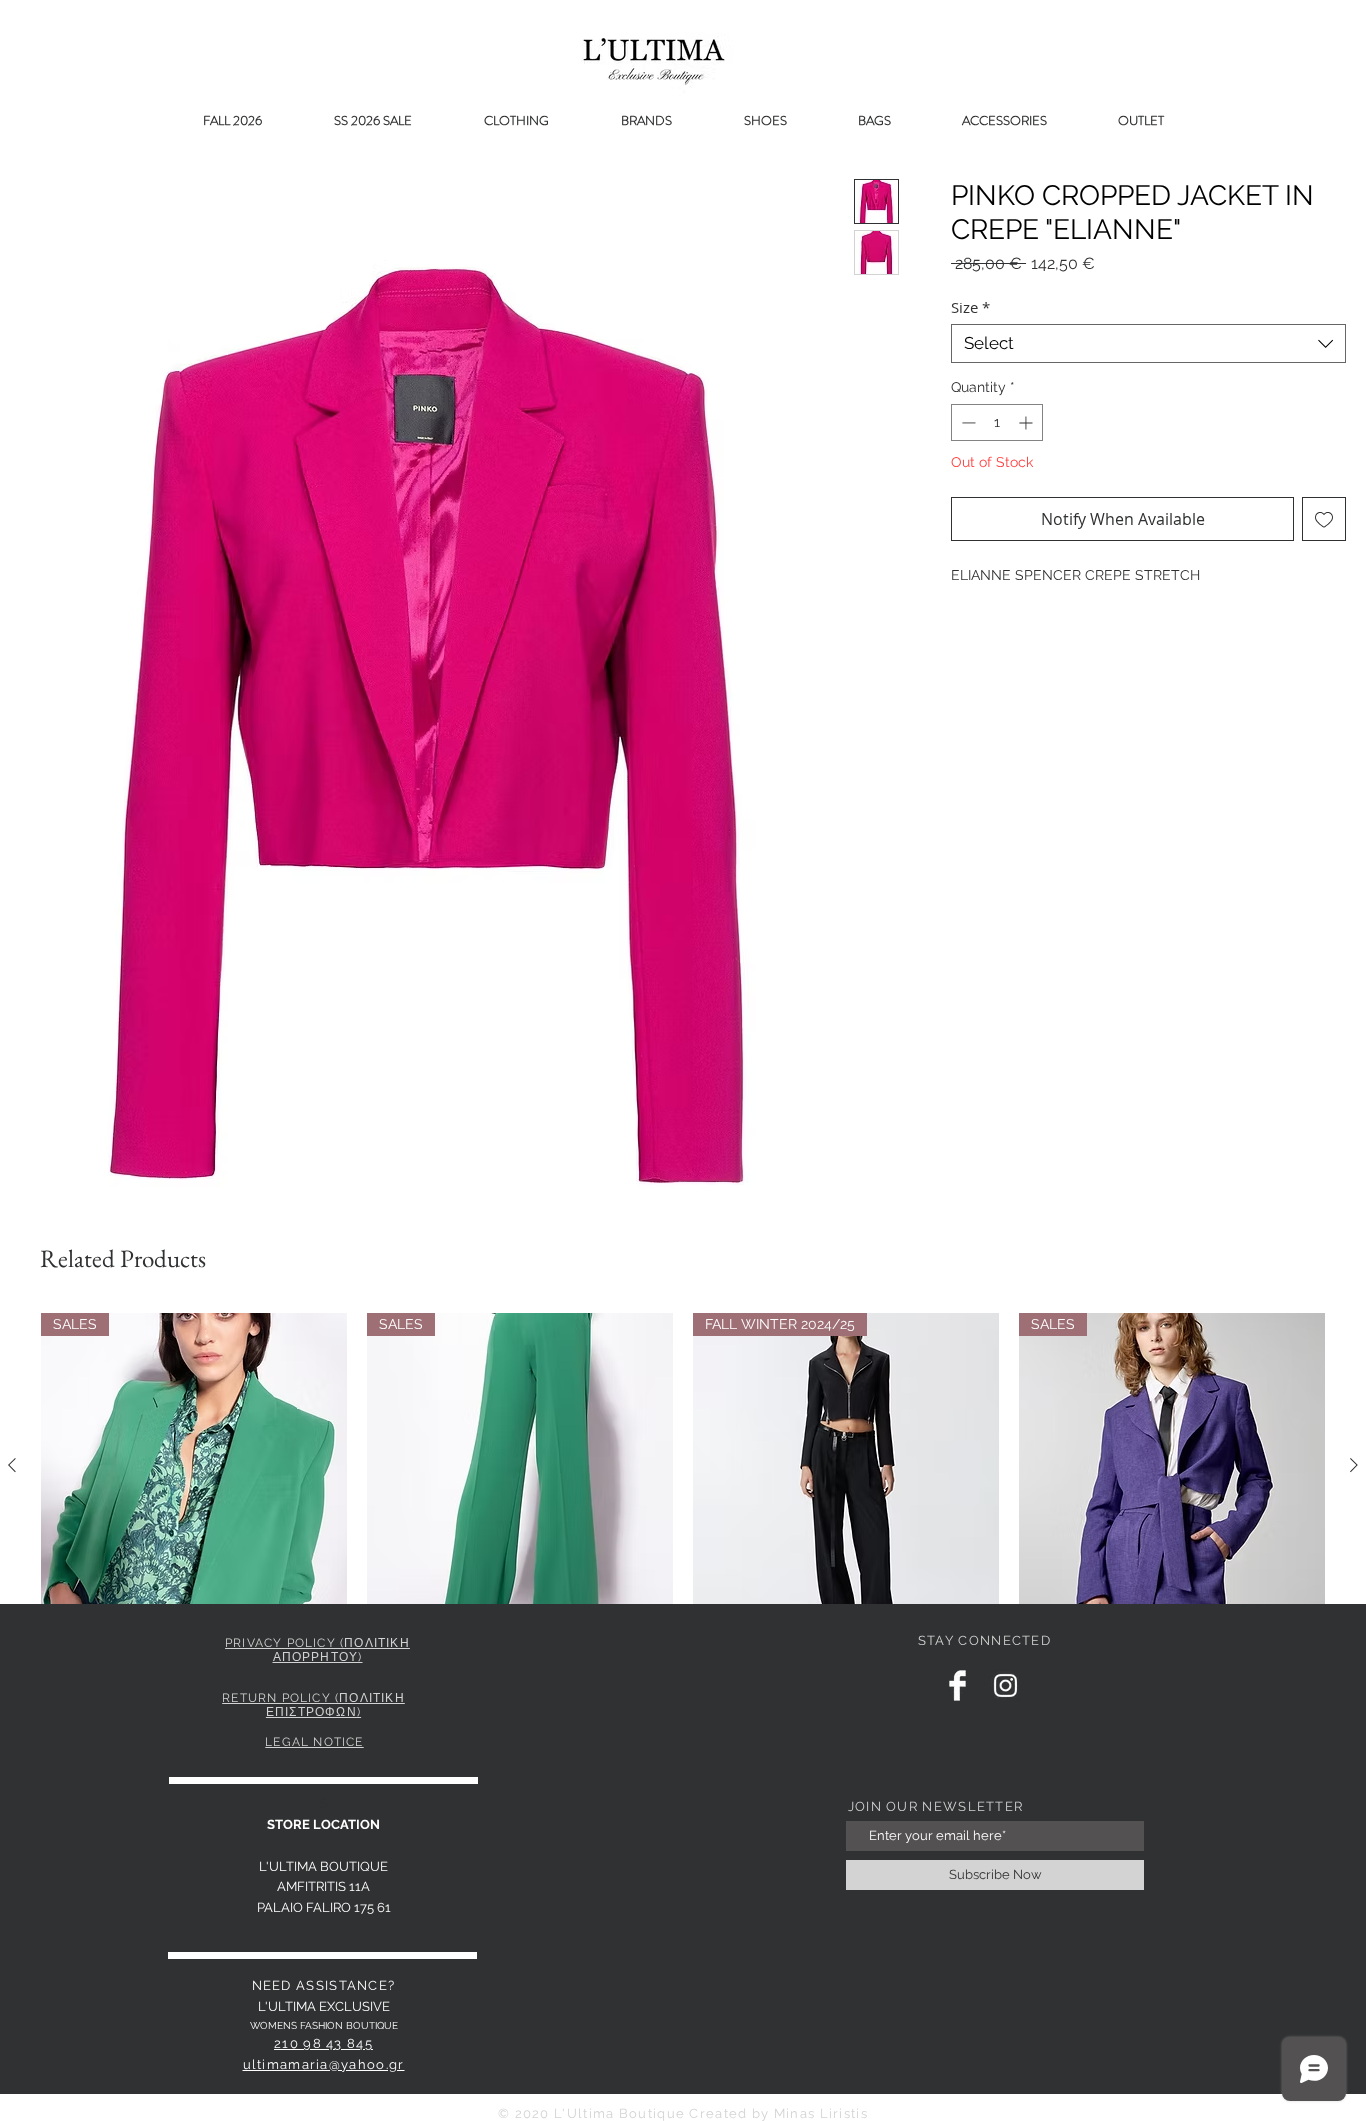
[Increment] (1027, 422)
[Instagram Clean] (1005, 1685)
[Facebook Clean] (957, 1685)
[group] (683, 1510)
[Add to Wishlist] (1324, 519)
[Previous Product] (12, 1465)
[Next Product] (1354, 1465)
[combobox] (1148, 343)
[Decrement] (966, 422)
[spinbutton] (997, 422)
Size (970, 307)
